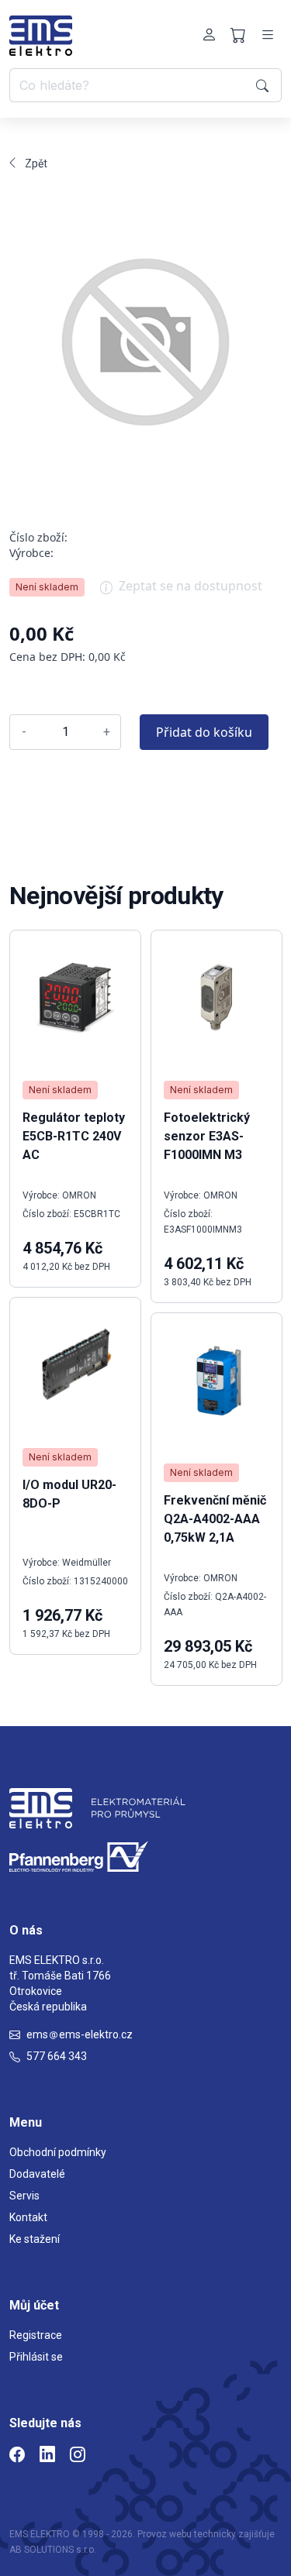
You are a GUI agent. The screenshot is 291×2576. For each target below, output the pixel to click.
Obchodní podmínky (58, 2152)
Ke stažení (35, 2239)
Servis (24, 2196)
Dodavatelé (37, 2174)
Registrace (36, 2335)
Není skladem (47, 587)
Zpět (36, 163)
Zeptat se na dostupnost (191, 586)
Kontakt (28, 2217)
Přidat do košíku (204, 732)
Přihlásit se (36, 2357)
